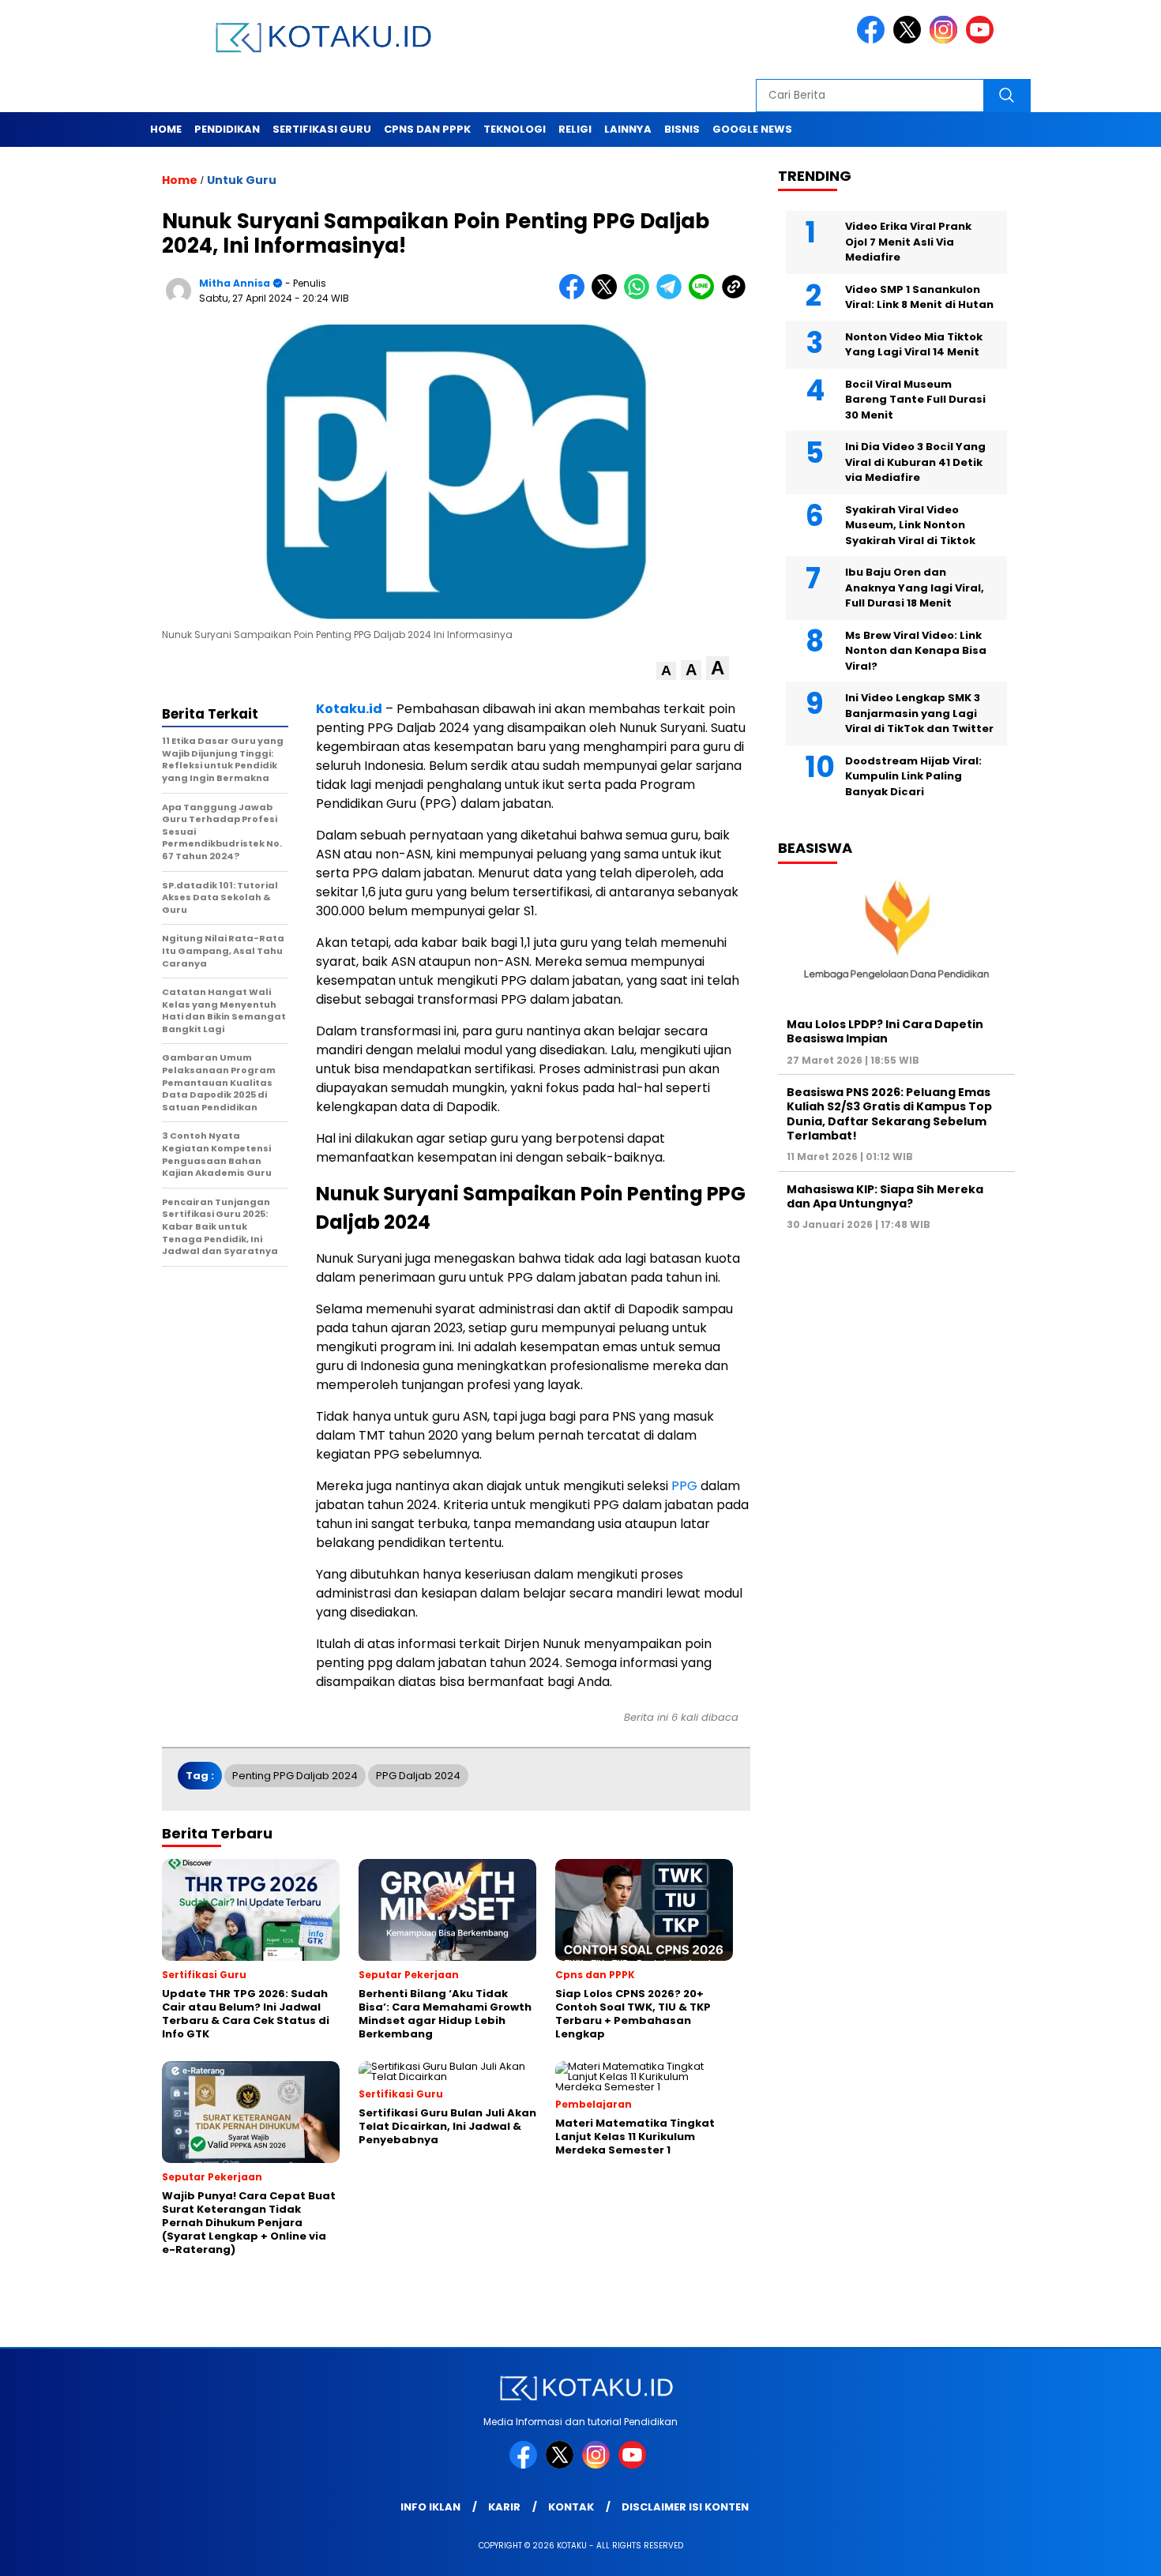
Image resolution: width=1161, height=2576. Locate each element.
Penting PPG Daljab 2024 (295, 1776)
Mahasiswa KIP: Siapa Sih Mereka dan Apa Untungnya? (885, 1196)
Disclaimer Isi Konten (685, 2507)
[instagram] (946, 40)
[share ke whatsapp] (640, 296)
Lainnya (628, 129)
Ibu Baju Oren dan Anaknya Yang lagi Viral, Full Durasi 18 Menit (915, 588)
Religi (575, 129)
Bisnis (682, 129)
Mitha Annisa (235, 283)
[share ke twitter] (608, 296)
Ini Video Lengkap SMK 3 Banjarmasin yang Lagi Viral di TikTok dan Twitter (919, 713)
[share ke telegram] (673, 296)
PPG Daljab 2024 (418, 1776)
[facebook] (874, 40)
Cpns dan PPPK (427, 129)
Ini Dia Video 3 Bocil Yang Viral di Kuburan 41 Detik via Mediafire (915, 462)
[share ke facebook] (575, 296)
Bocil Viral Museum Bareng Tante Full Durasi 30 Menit (915, 400)
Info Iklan (430, 2507)
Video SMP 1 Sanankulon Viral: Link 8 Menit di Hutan (919, 297)
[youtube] (983, 40)
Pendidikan (227, 129)
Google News (752, 129)
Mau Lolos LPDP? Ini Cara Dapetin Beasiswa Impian (885, 1031)
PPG (684, 1486)
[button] (666, 671)
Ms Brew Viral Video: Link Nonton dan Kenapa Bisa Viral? (916, 651)
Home (166, 129)
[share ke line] (705, 296)
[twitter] (910, 40)
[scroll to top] (1113, 2552)
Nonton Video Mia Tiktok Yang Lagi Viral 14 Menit (914, 345)
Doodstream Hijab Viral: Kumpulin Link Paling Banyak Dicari (913, 776)
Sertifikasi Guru (322, 129)
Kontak (571, 2507)
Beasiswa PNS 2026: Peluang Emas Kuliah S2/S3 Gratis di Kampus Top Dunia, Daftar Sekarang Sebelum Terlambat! (889, 1114)
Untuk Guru (242, 180)
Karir (504, 2507)
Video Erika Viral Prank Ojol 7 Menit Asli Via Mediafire (908, 242)
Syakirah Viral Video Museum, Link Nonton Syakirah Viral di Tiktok (910, 525)
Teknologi (515, 129)
